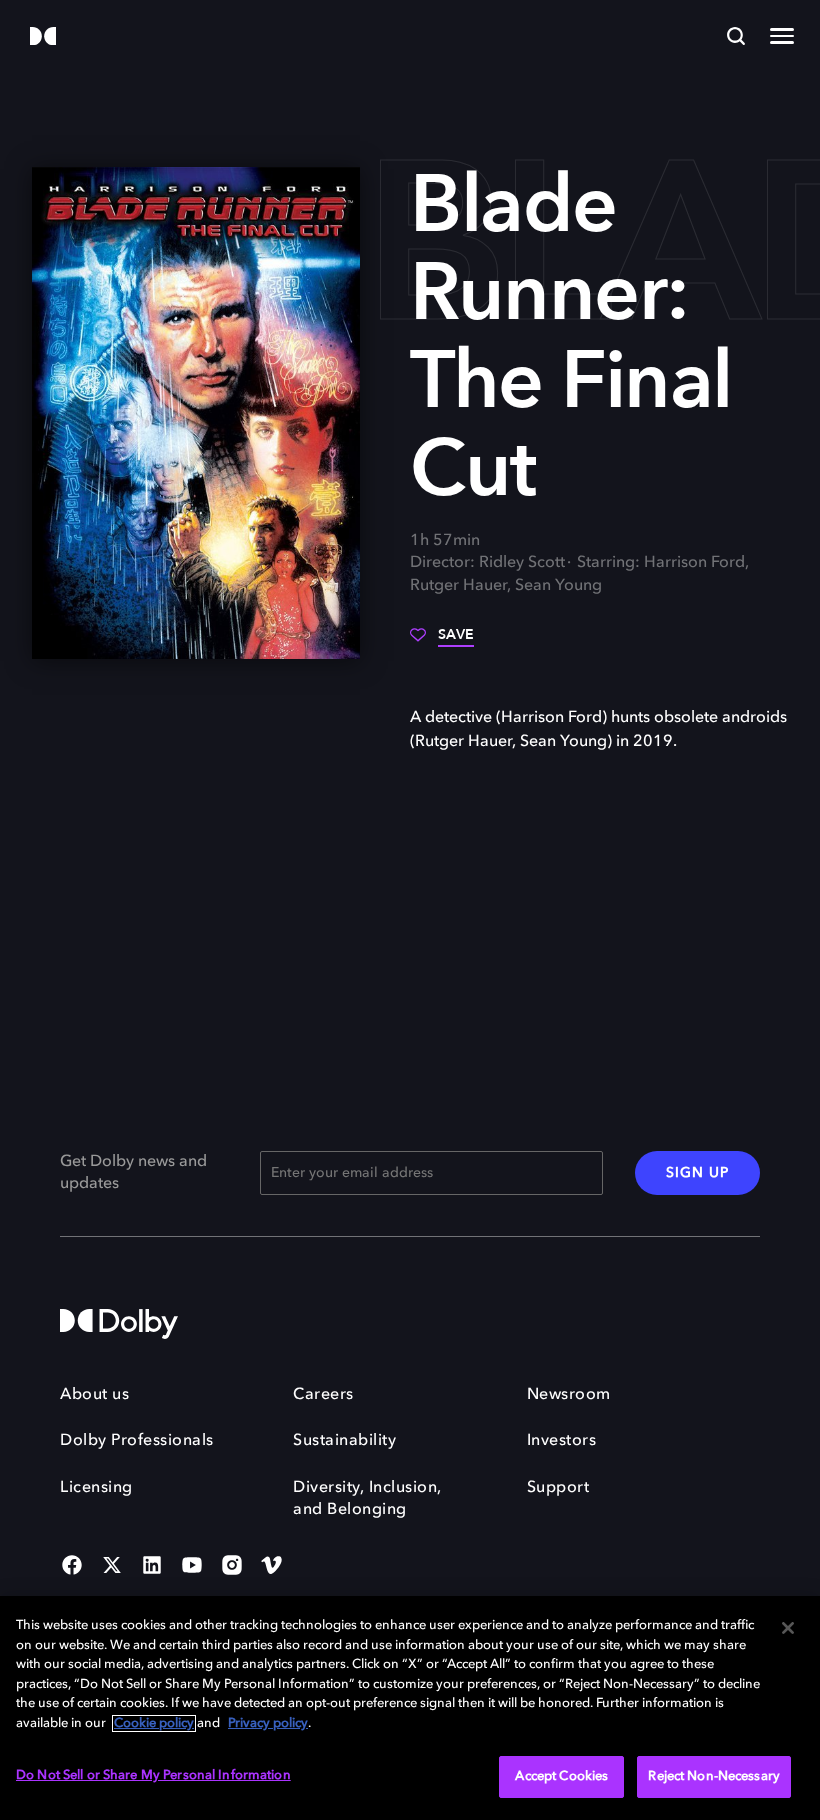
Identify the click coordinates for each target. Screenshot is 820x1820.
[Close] (788, 1628)
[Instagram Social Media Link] (232, 1567)
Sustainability (344, 1441)
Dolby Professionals (137, 1441)
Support (558, 1488)
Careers (323, 1395)
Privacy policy (268, 1723)
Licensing (96, 1488)
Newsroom (569, 1395)
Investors (562, 1441)
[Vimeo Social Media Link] (272, 1567)
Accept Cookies (561, 1776)
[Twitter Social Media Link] (112, 1567)
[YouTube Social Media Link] (192, 1567)
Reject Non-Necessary (714, 1776)
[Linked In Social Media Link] (152, 1567)
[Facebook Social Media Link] (72, 1567)
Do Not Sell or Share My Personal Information (153, 1775)
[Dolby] (43, 37)
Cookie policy (154, 1723)
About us (94, 1395)
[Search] (736, 36)
